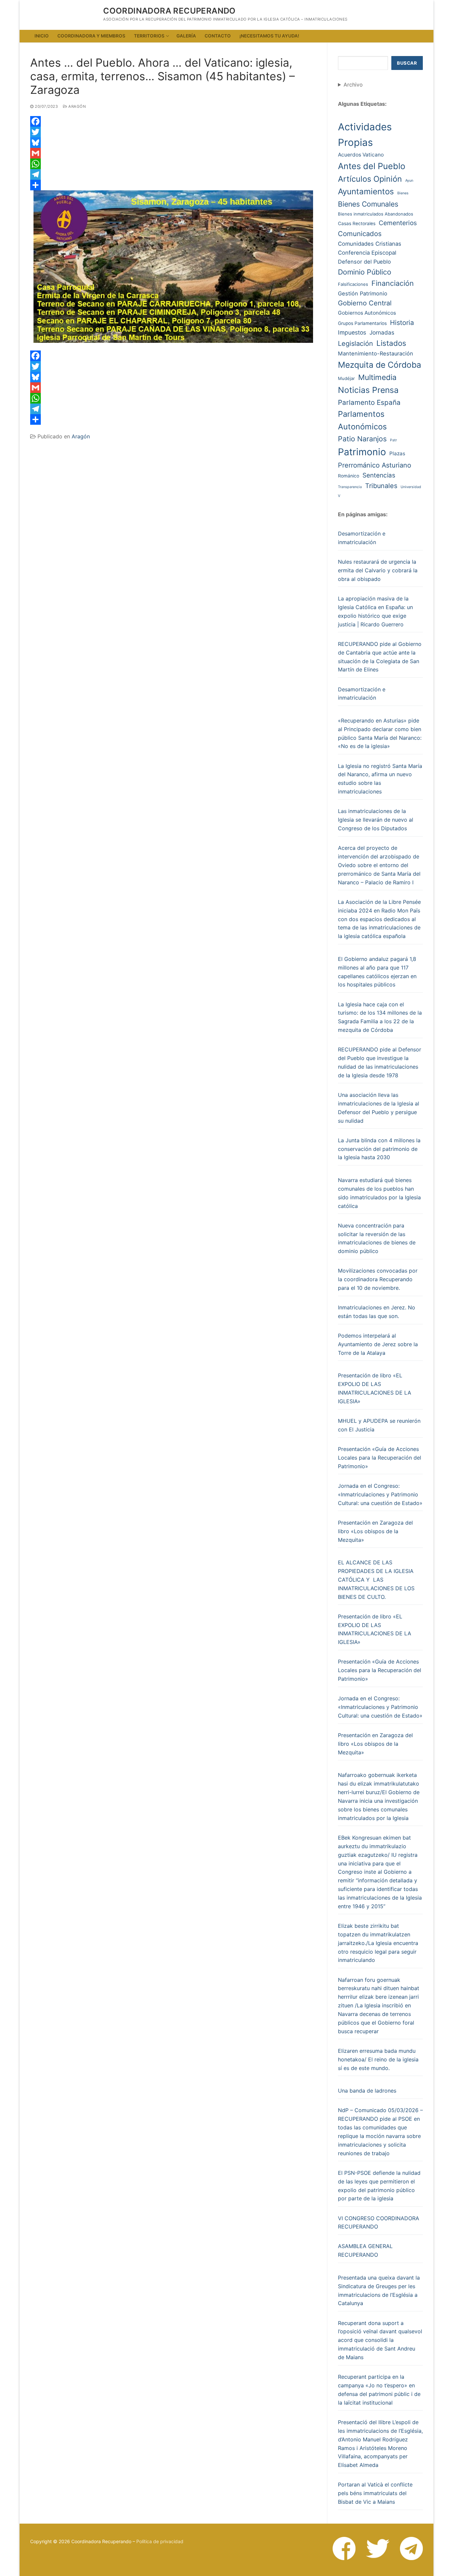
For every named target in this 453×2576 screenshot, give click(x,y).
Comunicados (360, 234)
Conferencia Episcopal (367, 253)
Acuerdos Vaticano (361, 155)
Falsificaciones (353, 284)
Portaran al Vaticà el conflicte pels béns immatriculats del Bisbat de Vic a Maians (375, 2493)
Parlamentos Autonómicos (362, 420)
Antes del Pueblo (372, 166)
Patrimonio (362, 452)
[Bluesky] (173, 143)
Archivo (353, 85)
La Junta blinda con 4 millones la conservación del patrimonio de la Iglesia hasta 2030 (379, 1149)
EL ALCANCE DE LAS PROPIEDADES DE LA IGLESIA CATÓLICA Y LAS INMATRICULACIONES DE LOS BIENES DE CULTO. (376, 1580)
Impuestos (352, 332)
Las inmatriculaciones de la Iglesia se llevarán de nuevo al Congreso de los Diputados (376, 820)
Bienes (403, 193)
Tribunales (381, 486)
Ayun (409, 181)
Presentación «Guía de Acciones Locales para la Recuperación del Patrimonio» (380, 1458)
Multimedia (377, 377)
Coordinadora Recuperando (169, 11)
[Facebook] (173, 121)
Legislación (356, 344)
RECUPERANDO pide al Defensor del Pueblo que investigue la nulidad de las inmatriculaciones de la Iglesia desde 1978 (380, 1062)
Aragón (77, 106)
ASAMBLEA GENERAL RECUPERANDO (365, 2250)
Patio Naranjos (362, 439)
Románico (349, 476)
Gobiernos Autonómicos (367, 313)
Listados (391, 343)
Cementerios (398, 223)
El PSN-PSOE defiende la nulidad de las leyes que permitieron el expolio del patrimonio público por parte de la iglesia (379, 2186)
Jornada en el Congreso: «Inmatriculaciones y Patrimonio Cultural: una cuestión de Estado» (380, 1494)
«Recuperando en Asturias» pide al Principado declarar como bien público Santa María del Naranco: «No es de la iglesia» (380, 733)
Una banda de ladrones (367, 2091)
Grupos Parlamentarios (362, 323)
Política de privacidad (160, 2541)
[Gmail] (173, 153)
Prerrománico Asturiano (375, 465)
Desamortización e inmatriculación (362, 538)
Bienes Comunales (368, 204)
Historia (402, 323)
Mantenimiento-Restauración (376, 353)
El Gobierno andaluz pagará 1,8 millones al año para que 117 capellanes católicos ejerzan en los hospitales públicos (377, 972)
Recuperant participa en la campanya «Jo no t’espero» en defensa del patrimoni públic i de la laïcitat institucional (379, 2390)
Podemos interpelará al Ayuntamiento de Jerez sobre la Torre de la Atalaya (378, 1344)
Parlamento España (369, 402)
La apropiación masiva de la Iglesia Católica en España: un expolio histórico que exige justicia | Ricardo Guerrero (375, 611)
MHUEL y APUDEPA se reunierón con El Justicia (379, 1425)
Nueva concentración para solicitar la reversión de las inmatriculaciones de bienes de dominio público (377, 1238)
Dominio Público (365, 272)
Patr (393, 440)
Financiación (393, 283)
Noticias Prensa (368, 390)
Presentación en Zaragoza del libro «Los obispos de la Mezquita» (375, 1531)
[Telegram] (173, 174)
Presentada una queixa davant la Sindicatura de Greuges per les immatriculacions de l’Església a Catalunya (379, 2291)
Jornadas (382, 332)
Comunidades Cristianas (370, 244)
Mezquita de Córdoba (380, 365)
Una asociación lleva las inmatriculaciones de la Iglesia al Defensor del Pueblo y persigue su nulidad (379, 1108)
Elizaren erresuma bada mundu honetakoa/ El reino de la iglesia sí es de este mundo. (378, 2059)
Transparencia (350, 487)
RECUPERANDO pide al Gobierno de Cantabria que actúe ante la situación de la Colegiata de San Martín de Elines (380, 657)
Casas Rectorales (357, 223)
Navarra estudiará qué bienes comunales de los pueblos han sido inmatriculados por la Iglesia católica (379, 1193)
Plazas (397, 453)
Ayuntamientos (366, 191)
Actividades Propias (365, 135)
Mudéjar (346, 378)
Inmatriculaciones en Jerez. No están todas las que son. (377, 1312)
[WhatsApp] (173, 164)
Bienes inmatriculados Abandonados (376, 214)
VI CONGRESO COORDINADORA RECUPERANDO (379, 2223)
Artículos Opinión (370, 179)
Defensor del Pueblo (364, 262)
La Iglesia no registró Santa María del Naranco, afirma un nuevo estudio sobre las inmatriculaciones (380, 779)
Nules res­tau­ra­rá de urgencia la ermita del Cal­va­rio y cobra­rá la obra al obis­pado (378, 570)
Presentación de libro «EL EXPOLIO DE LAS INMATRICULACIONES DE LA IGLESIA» (375, 1388)
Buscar (407, 63)
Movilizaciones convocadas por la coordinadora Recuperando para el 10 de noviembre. (378, 1279)
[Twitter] (173, 132)
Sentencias (379, 475)
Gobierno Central (365, 303)
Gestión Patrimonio (363, 293)
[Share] (173, 185)
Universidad (411, 487)
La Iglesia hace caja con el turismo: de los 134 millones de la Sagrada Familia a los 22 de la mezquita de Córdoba (380, 1017)
